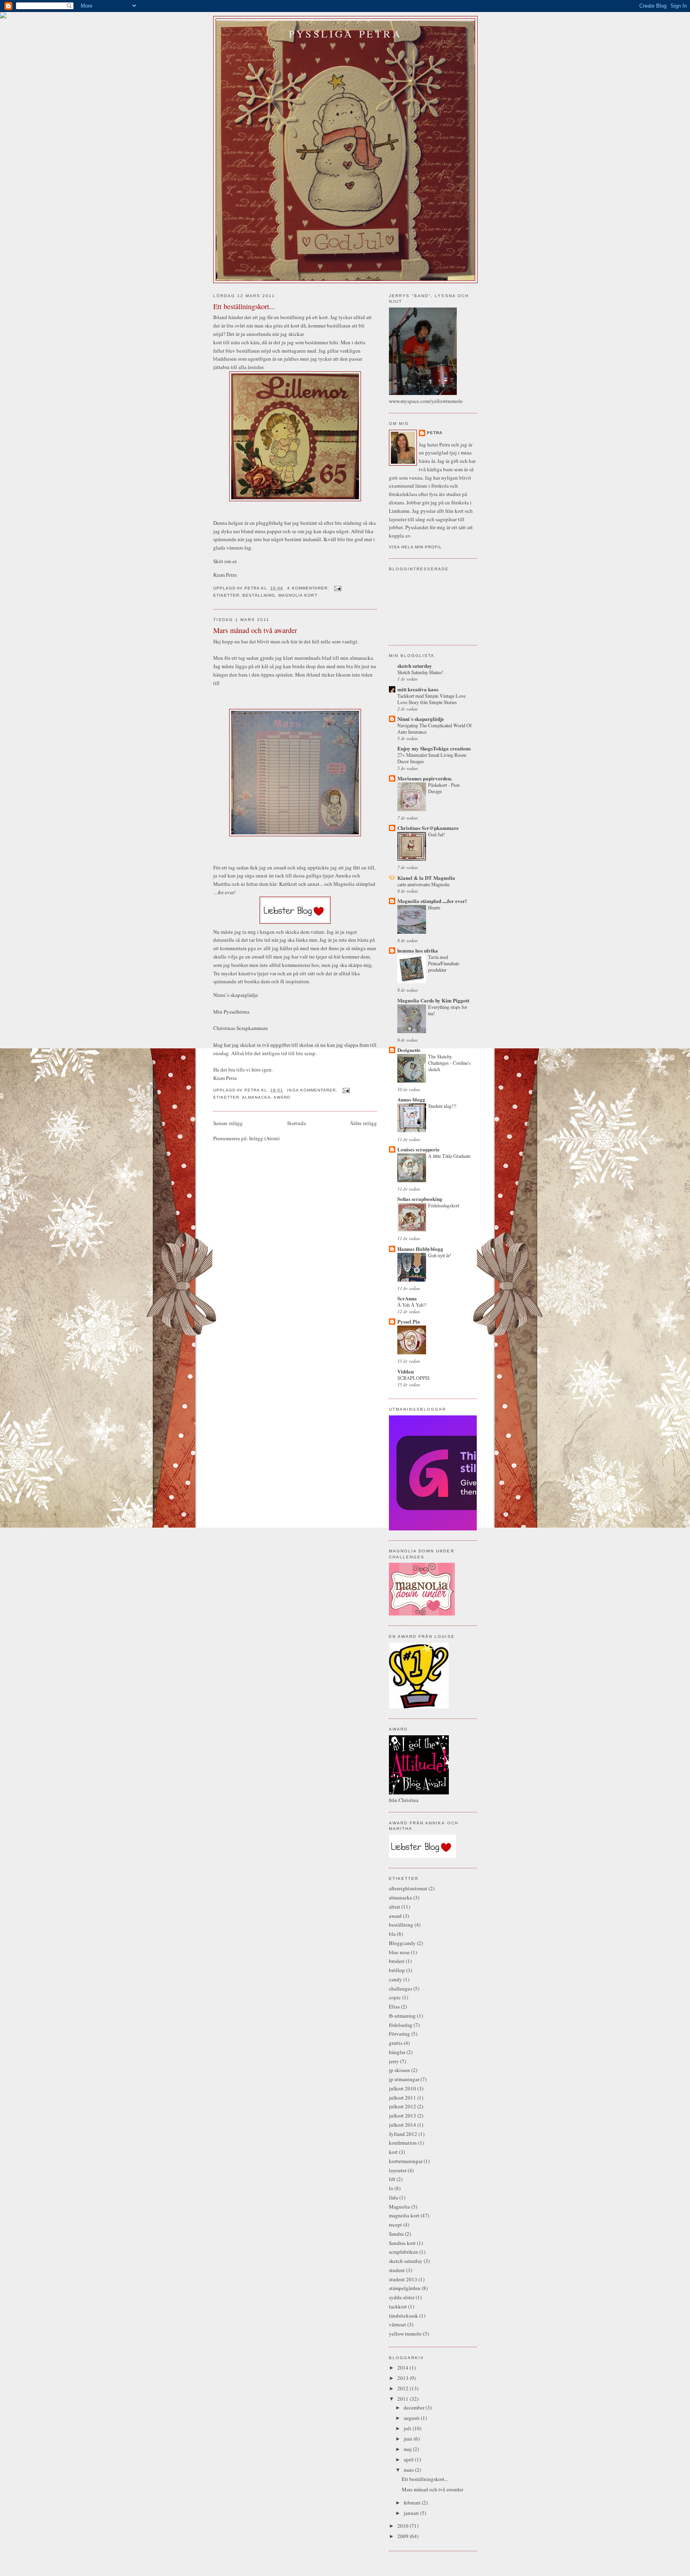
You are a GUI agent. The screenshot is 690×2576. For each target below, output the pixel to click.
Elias (394, 2006)
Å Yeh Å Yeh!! (412, 1305)
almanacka (256, 1097)
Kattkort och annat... (301, 884)
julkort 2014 (402, 2125)
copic (395, 1997)
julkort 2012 (402, 2106)
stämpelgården (405, 2288)
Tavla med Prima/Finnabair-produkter (444, 963)
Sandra (396, 2234)
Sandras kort (402, 2243)
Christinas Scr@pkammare (428, 828)
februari (413, 2503)
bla (392, 1934)
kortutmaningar (406, 2161)
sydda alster (402, 2297)
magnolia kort (298, 595)
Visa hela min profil (415, 547)
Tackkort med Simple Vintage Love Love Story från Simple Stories (431, 699)
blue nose (399, 1952)
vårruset (398, 2324)
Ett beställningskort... (244, 306)
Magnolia (400, 2207)
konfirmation (403, 2143)
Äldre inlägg (363, 1123)
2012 (403, 2388)
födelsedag (401, 2025)
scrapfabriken (403, 2252)
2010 (403, 2526)
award (282, 1097)
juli (408, 2428)
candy (396, 1979)
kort (393, 2152)
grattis (396, 2043)
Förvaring (400, 2034)
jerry (394, 2061)
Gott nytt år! (440, 1255)
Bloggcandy (402, 1943)
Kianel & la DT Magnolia (426, 878)
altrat (395, 1907)
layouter (398, 2170)
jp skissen (400, 2070)
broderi (397, 1961)
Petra (435, 433)
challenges (401, 1989)
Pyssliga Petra (345, 34)
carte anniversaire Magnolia (423, 884)
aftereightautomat (408, 1888)
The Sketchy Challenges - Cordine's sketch (449, 1063)
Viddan (405, 1371)
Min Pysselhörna (231, 1012)
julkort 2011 (402, 2098)
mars (409, 2470)
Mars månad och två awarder (255, 630)
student (397, 2270)
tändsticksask (403, 2316)
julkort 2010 (402, 2088)
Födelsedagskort (444, 1205)
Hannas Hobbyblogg (420, 1249)
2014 (403, 2368)
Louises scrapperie (418, 1149)
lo (391, 2188)
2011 (403, 2399)
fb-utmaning (402, 2016)
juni (409, 2439)
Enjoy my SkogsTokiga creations (434, 748)
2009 (403, 2536)
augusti (412, 2418)
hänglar (397, 2052)
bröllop (397, 1970)
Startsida (296, 1123)
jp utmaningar (404, 2079)
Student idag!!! (442, 1106)
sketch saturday (415, 666)
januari (412, 2513)
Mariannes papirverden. (425, 778)
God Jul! (436, 834)
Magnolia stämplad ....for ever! (432, 901)
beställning (259, 595)
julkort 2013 (402, 2116)
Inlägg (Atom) (264, 1138)
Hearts (434, 907)
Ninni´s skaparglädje (236, 995)
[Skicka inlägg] (338, 588)
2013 (403, 2378)
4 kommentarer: (309, 588)
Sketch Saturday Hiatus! (420, 672)
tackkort (398, 2306)
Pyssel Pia (409, 1321)
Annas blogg (411, 1099)
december (415, 2407)
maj (408, 2449)
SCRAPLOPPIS (413, 1378)
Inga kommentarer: (313, 1090)
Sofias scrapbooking (420, 1199)
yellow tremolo (405, 2334)
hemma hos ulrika (418, 950)
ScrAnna (407, 1298)
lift (392, 2179)
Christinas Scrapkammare (241, 1028)
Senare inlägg (228, 1123)
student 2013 (403, 2279)
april (409, 2459)
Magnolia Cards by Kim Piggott (433, 1000)
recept (396, 2225)
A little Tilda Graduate (449, 1156)
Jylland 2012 (403, 2134)
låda (394, 2197)
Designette (409, 1050)
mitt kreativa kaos (418, 689)
